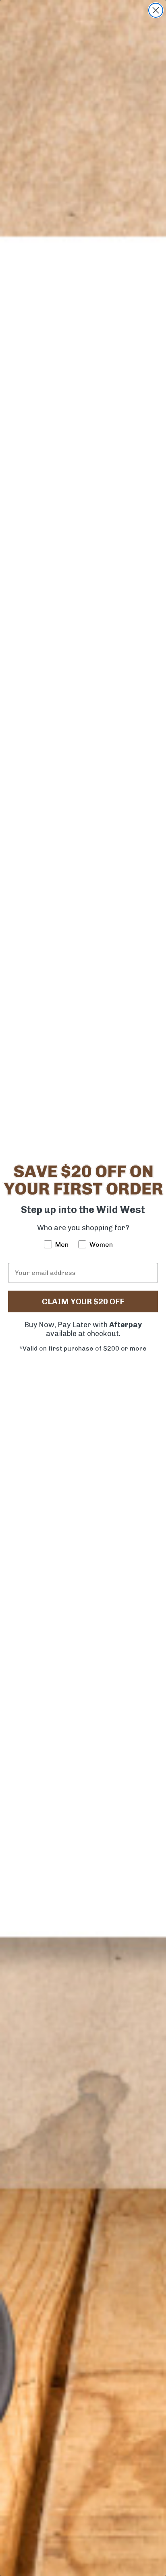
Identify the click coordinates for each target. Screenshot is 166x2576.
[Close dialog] (156, 10)
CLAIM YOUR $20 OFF (83, 1301)
